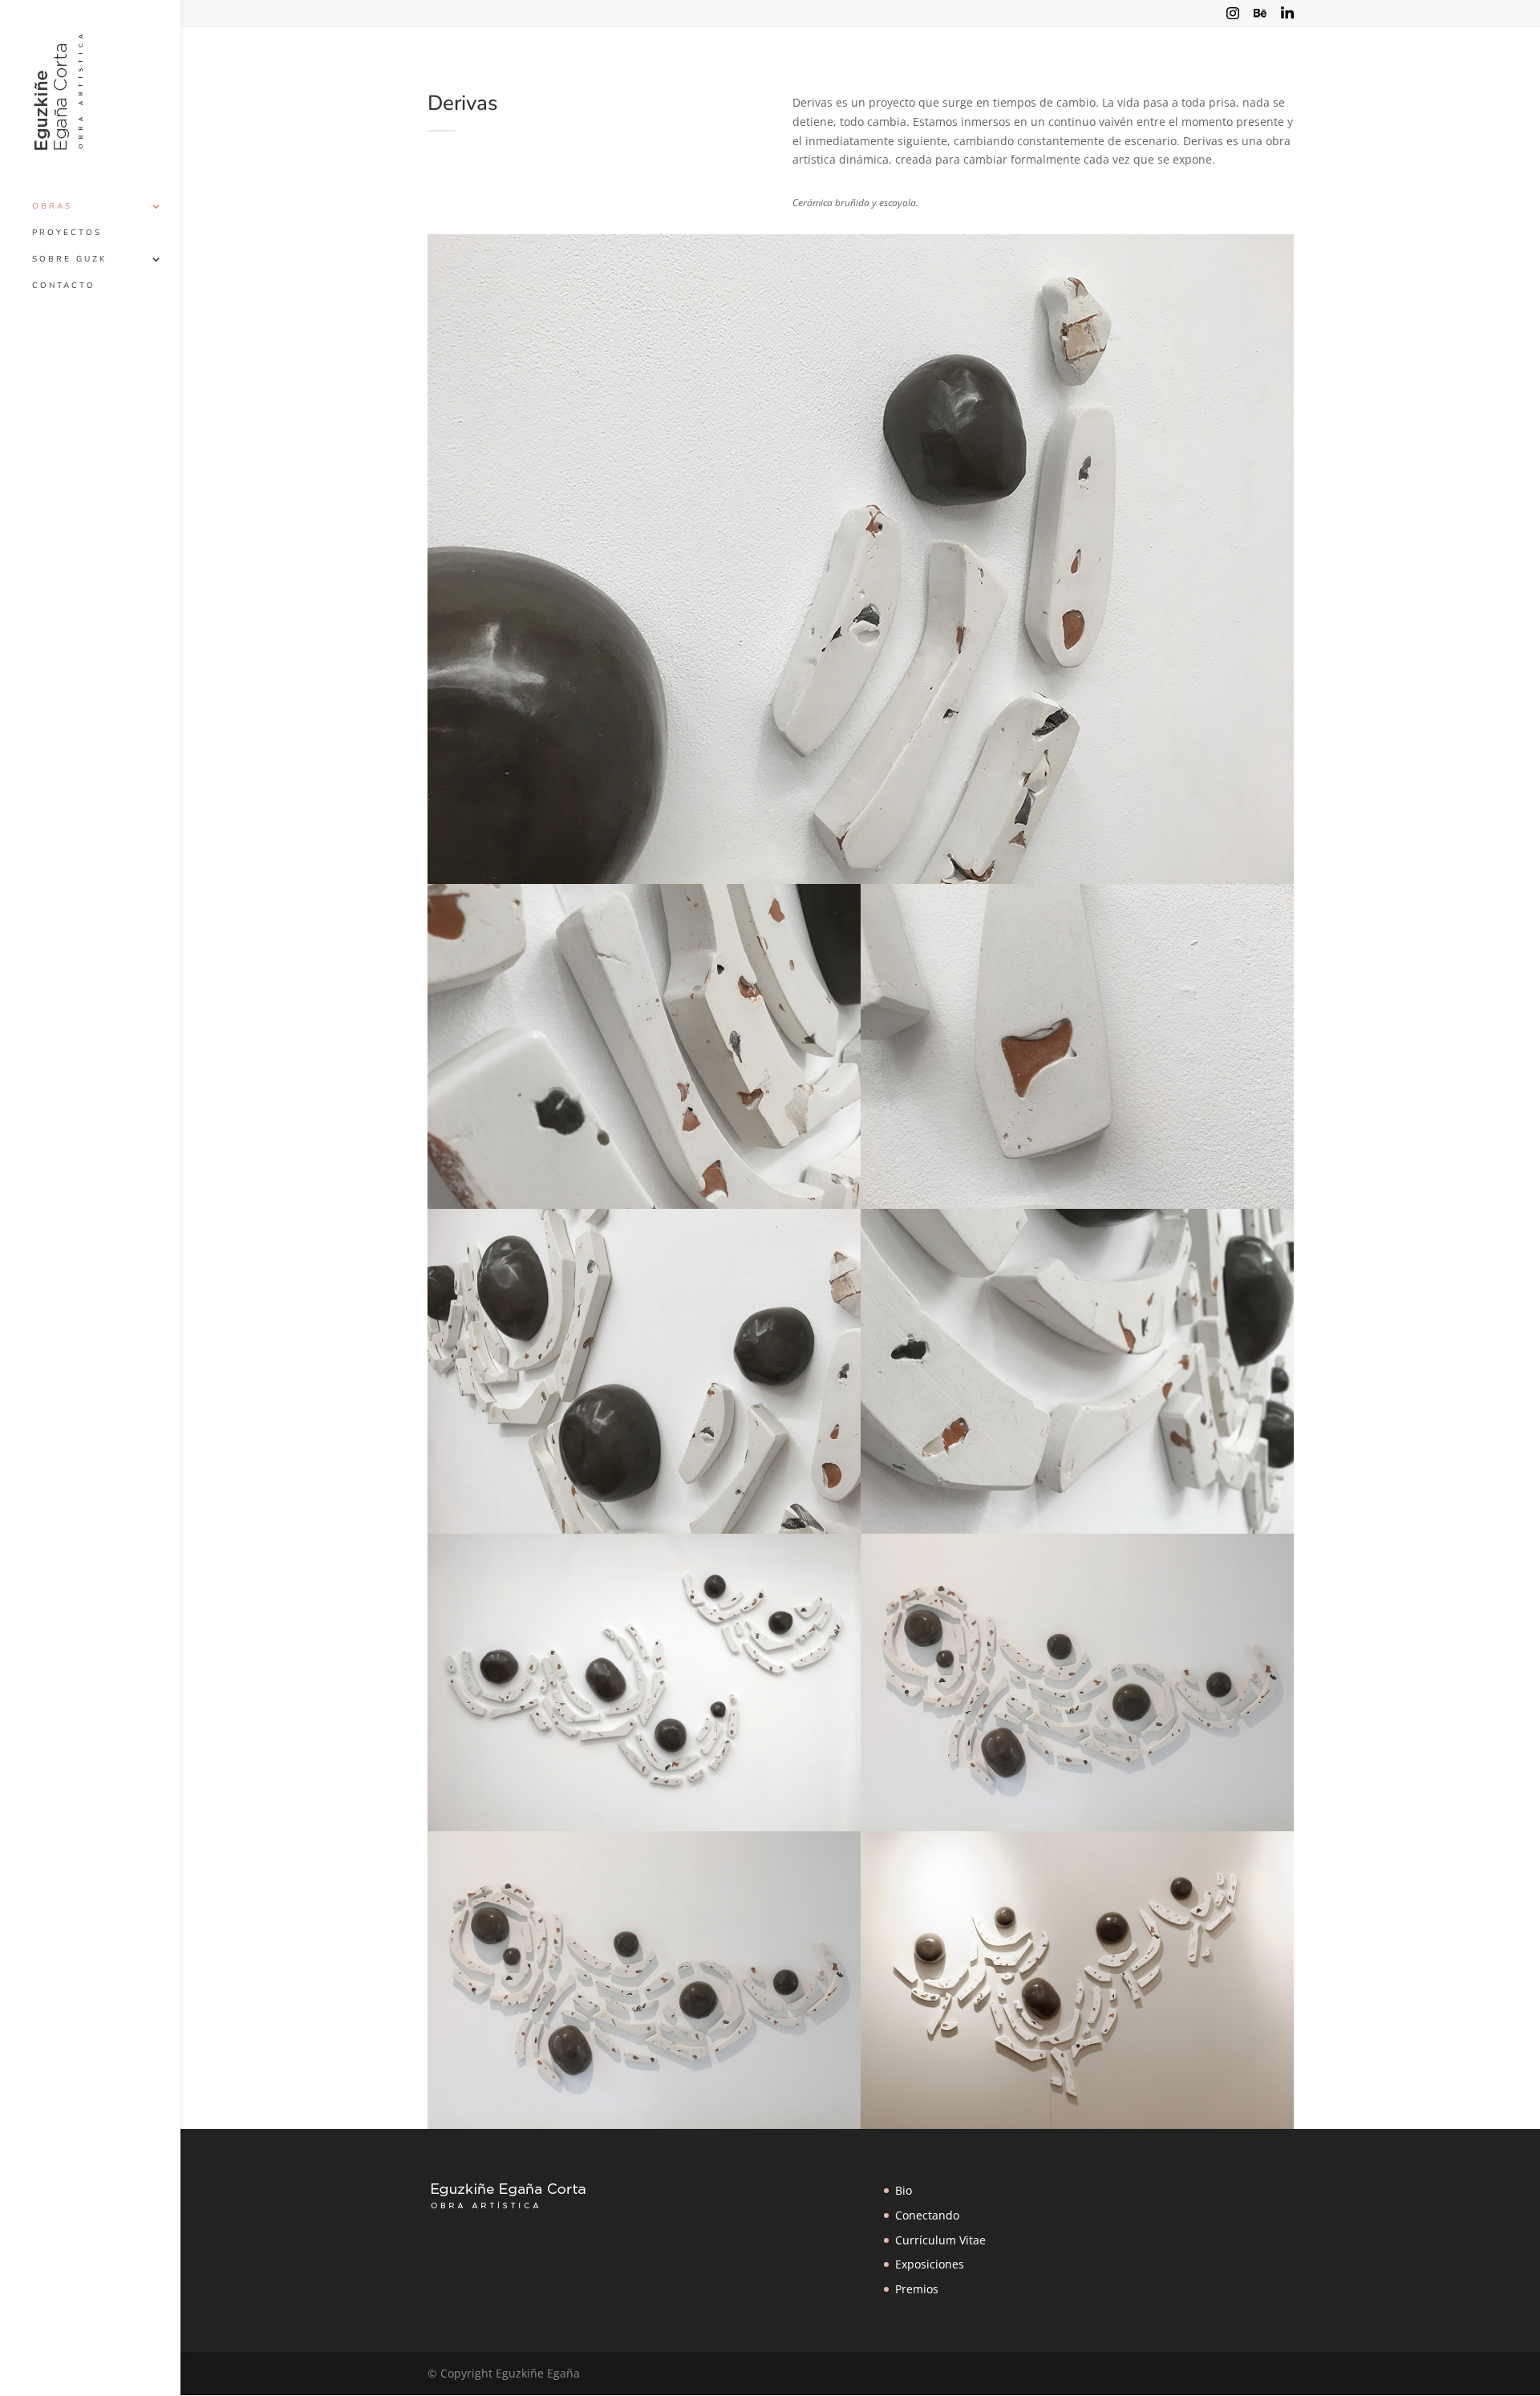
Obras (52, 206)
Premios (917, 2289)
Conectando (927, 2215)
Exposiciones (930, 2264)
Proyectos (67, 233)
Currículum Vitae (940, 2240)
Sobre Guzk (69, 259)
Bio (904, 2190)
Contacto (64, 286)
